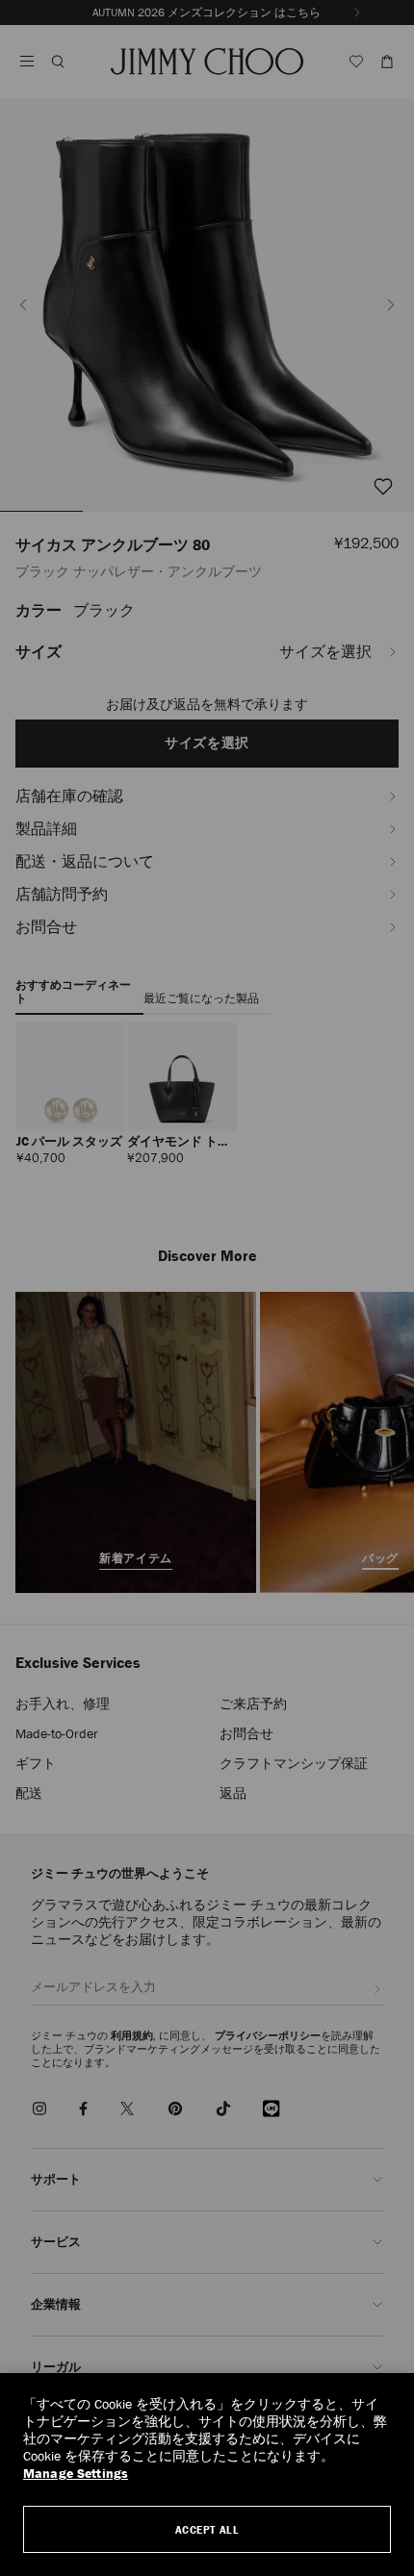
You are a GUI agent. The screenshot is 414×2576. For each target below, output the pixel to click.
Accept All (207, 2529)
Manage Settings (76, 2474)
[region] (207, 2475)
